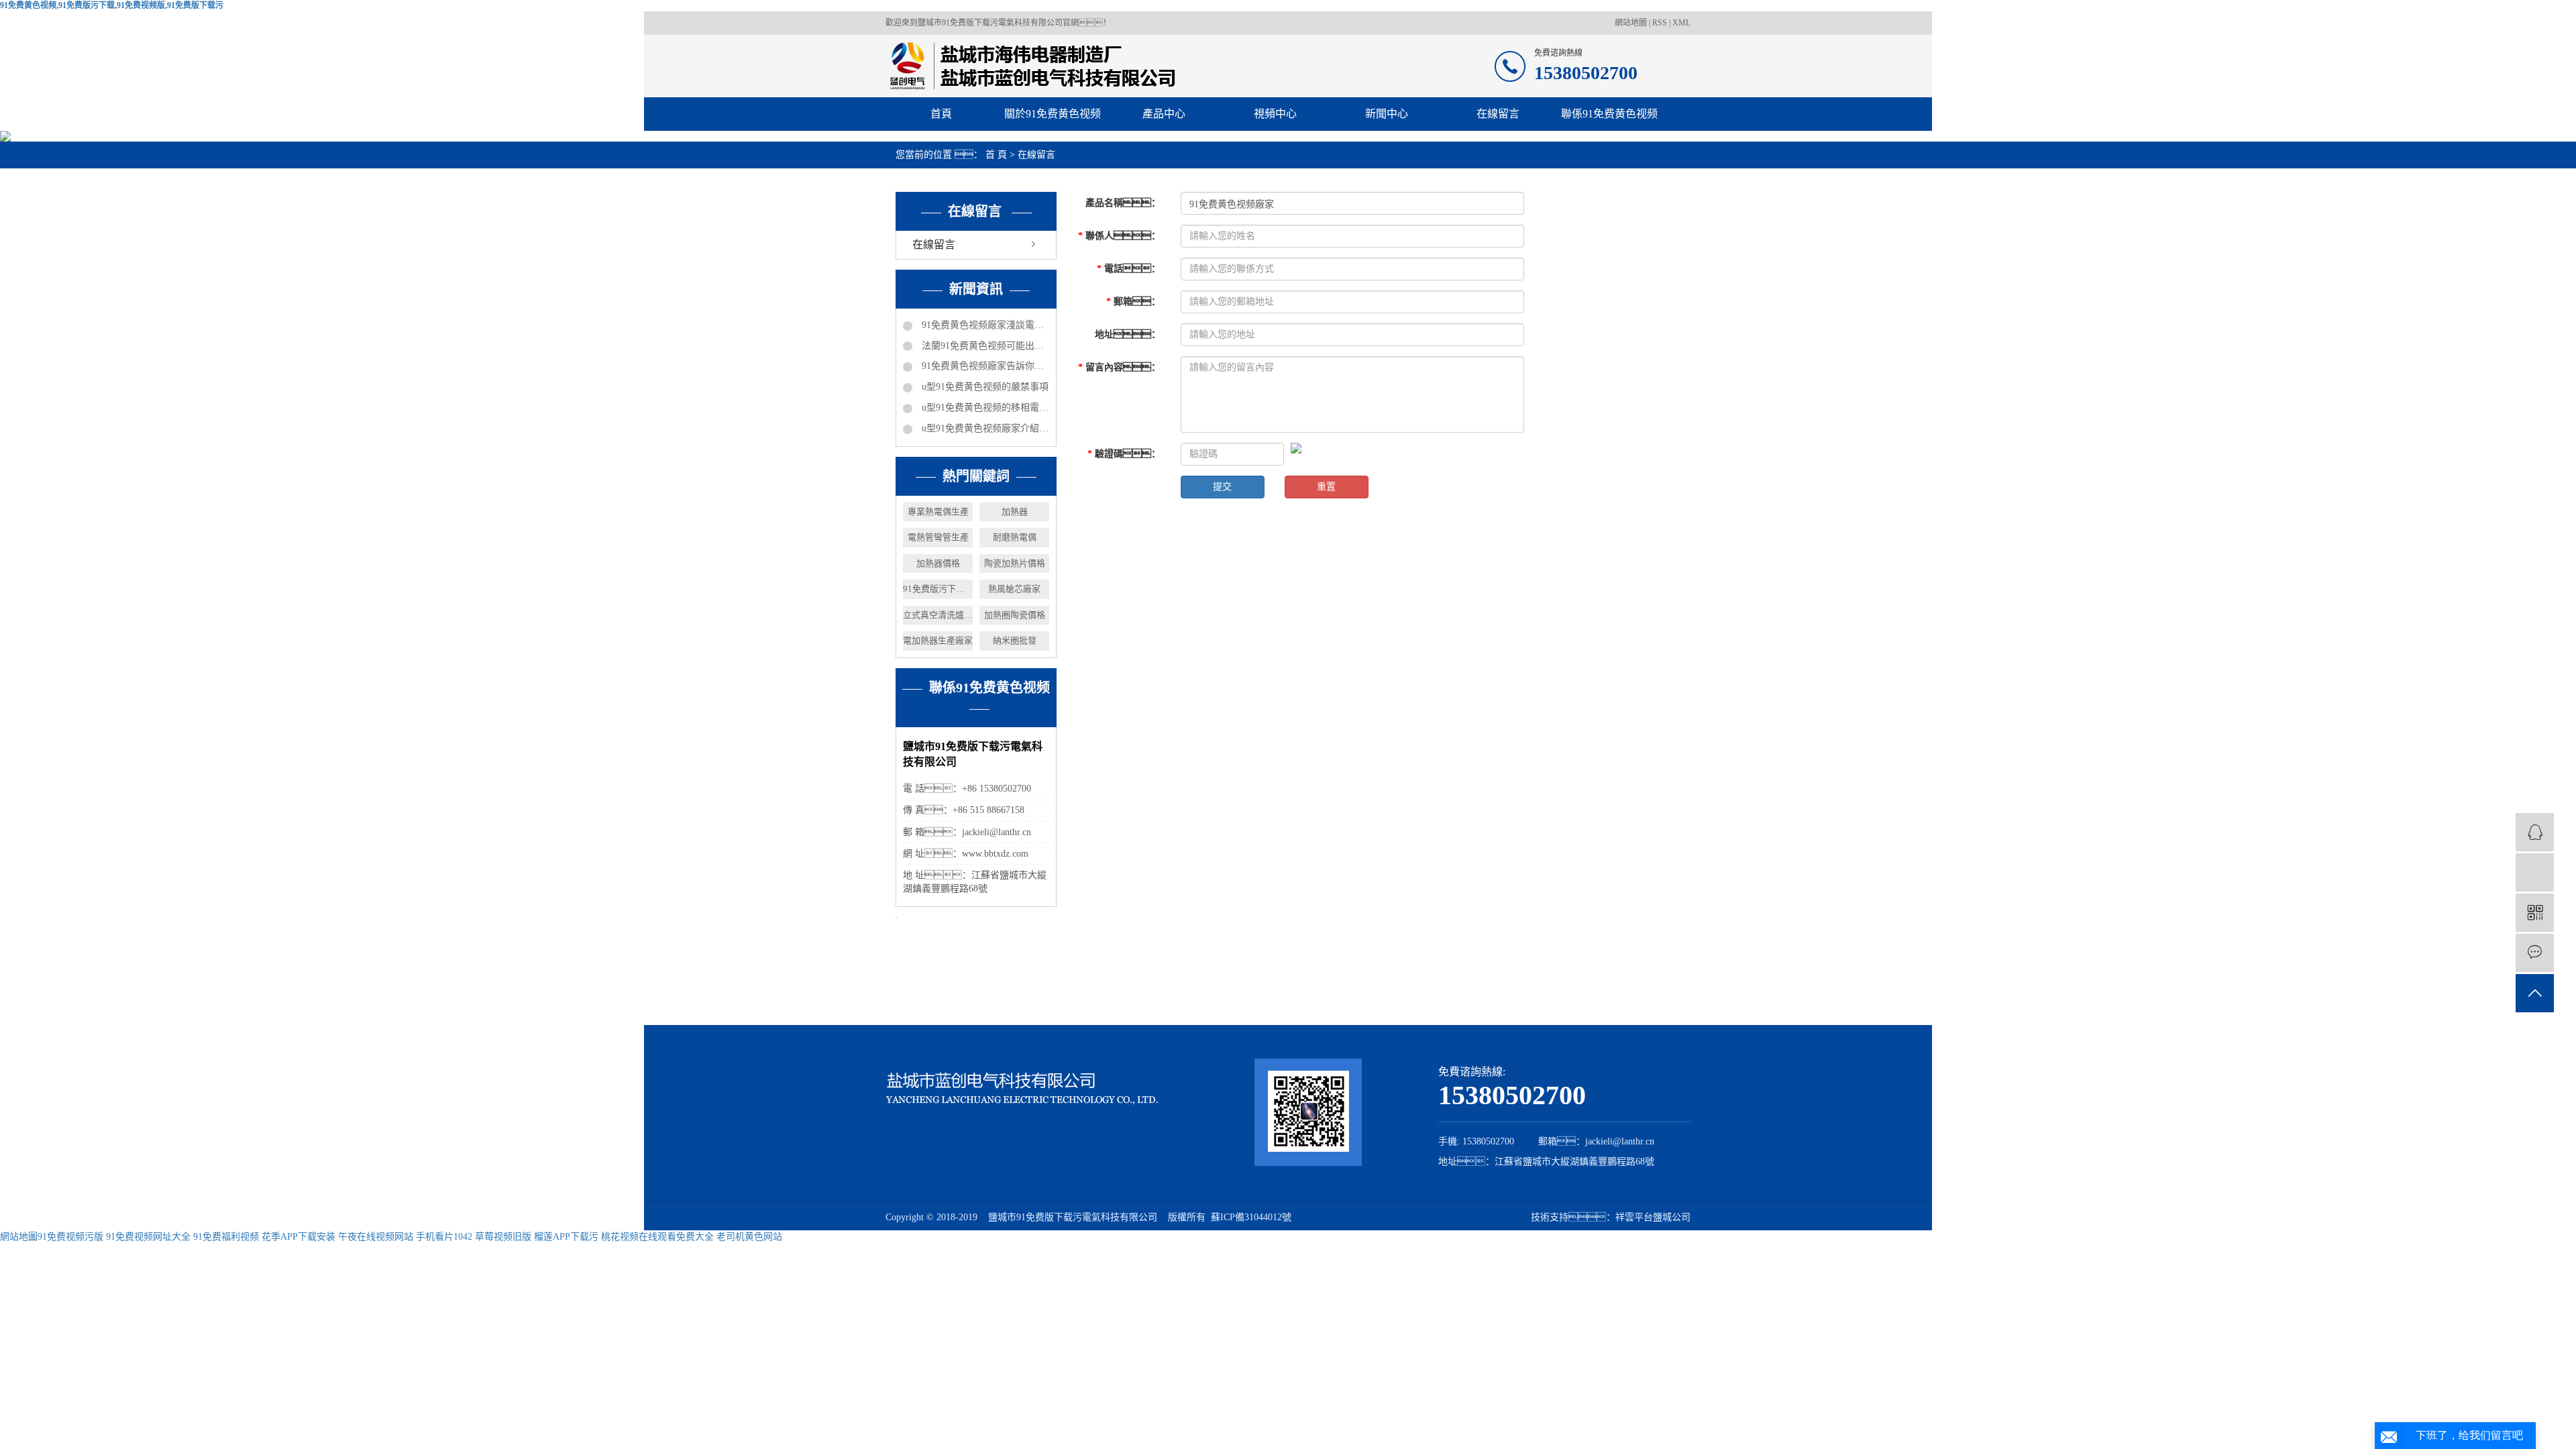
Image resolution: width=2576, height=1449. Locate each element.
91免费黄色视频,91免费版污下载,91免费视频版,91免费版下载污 (112, 5)
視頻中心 (1275, 114)
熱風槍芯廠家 (1014, 589)
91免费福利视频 (226, 1237)
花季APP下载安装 (299, 1237)
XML (1681, 23)
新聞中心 (1387, 114)
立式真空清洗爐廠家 (938, 615)
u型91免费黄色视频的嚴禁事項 (984, 387)
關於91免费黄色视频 (1053, 114)
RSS (1660, 23)
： (1119, 367)
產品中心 (1164, 114)
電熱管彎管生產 (938, 537)
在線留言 (1498, 114)
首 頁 (996, 155)
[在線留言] (2535, 953)
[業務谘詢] (2535, 832)
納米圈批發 (1015, 640)
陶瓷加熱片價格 (1015, 563)
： (1123, 203)
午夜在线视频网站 (376, 1237)
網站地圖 (1632, 23)
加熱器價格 (938, 563)
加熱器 (1015, 512)
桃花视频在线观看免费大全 (657, 1237)
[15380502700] (2535, 872)
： (1129, 269)
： (1128, 334)
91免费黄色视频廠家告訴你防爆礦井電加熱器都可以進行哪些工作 (984, 366)
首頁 (941, 114)
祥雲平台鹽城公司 (1653, 1217)
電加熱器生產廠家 (938, 640)
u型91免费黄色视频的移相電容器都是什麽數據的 (984, 408)
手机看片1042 (444, 1237)
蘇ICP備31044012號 (1251, 1217)
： (1133, 302)
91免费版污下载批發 (938, 589)
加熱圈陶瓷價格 (1015, 615)
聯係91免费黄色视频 (1609, 114)
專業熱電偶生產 (938, 512)
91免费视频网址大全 (148, 1237)
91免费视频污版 (70, 1237)
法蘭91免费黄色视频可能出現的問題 (984, 346)
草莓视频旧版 (503, 1237)
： (1119, 236)
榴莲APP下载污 (566, 1237)
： (1124, 454)
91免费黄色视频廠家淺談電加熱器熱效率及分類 (984, 325)
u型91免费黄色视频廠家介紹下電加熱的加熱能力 (984, 428)
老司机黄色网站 (749, 1237)
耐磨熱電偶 (1015, 537)
